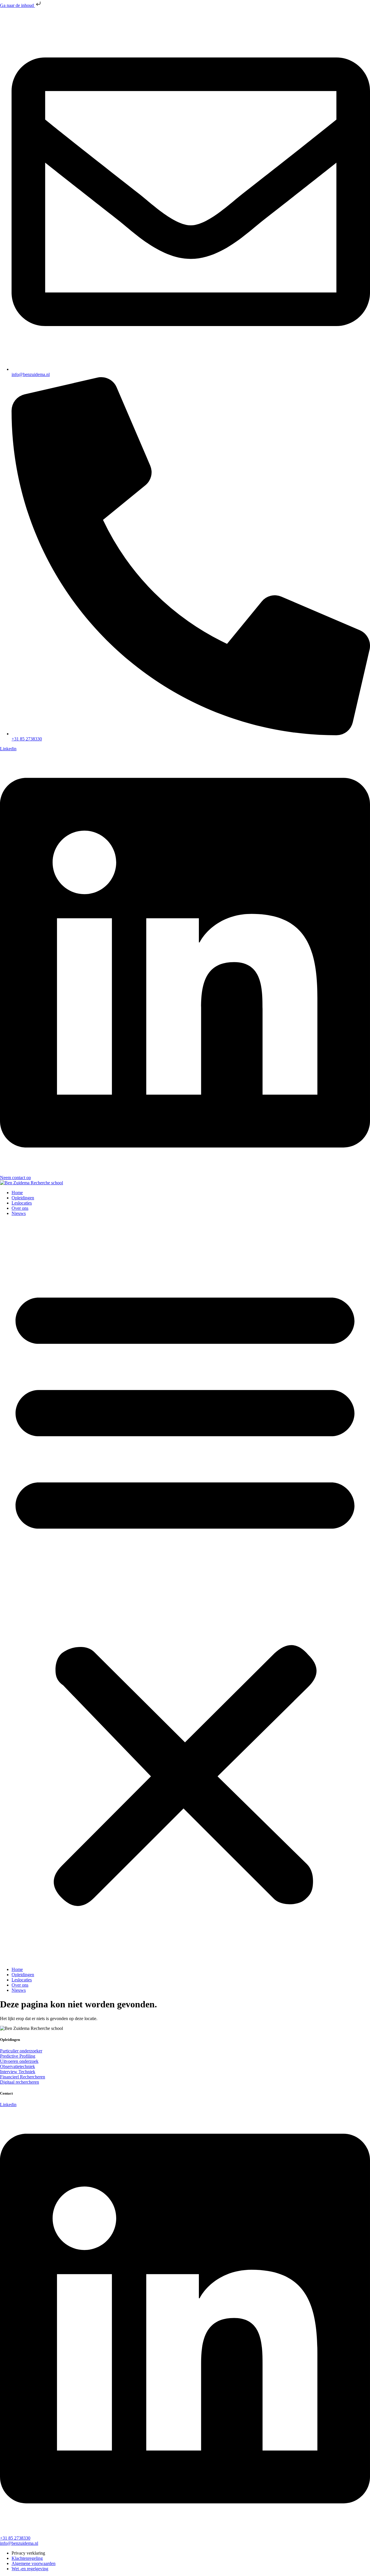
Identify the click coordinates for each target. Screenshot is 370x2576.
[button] (185, 1592)
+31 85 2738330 (15, 2538)
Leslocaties (22, 1203)
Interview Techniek (18, 2072)
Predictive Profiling (18, 2056)
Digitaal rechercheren (20, 2082)
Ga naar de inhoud (17, 5)
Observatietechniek (17, 2066)
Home (17, 1193)
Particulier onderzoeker (21, 2051)
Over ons (20, 1208)
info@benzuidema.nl (19, 2543)
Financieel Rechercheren (23, 2077)
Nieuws (19, 1213)
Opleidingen (23, 1198)
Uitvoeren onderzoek (19, 2061)
